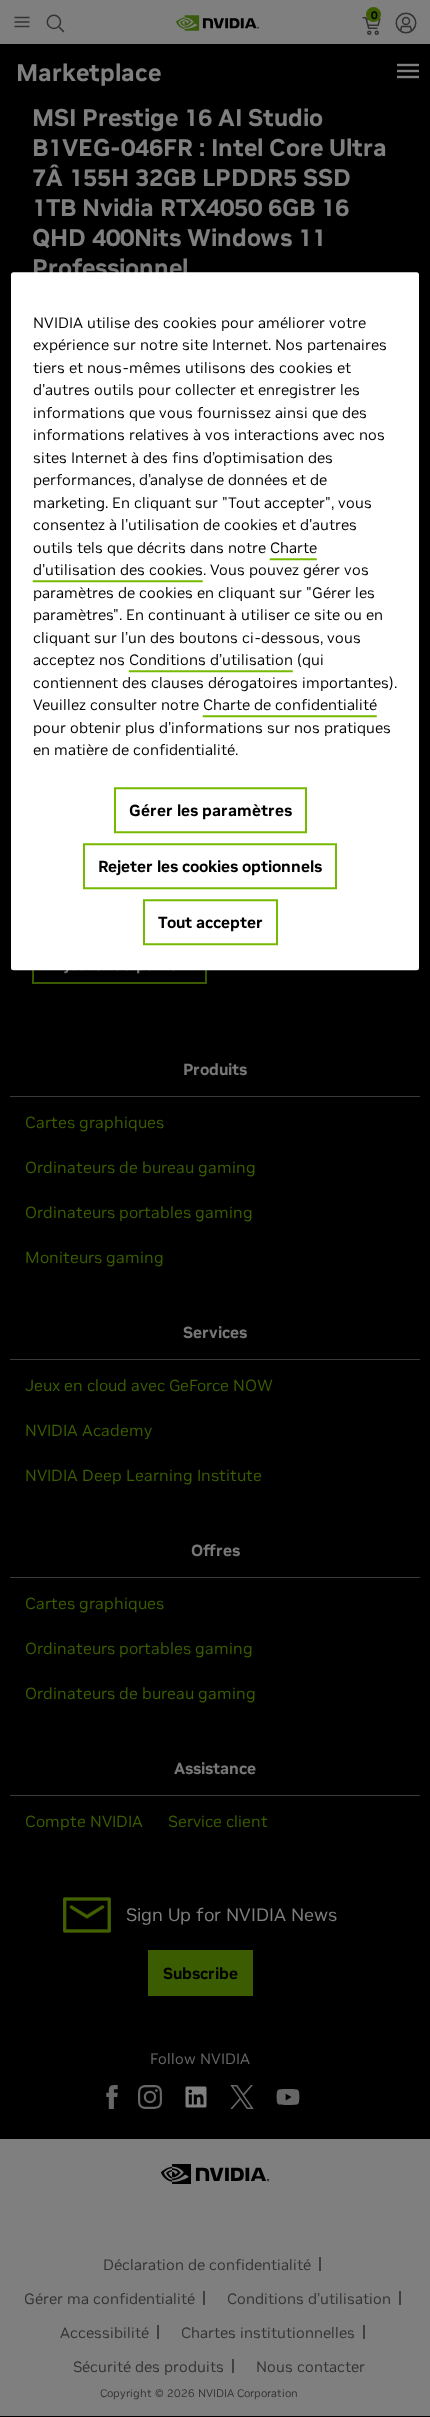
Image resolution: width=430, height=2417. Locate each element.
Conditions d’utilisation (211, 659)
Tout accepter (210, 922)
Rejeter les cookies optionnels (210, 866)
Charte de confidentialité (290, 704)
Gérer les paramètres (210, 810)
